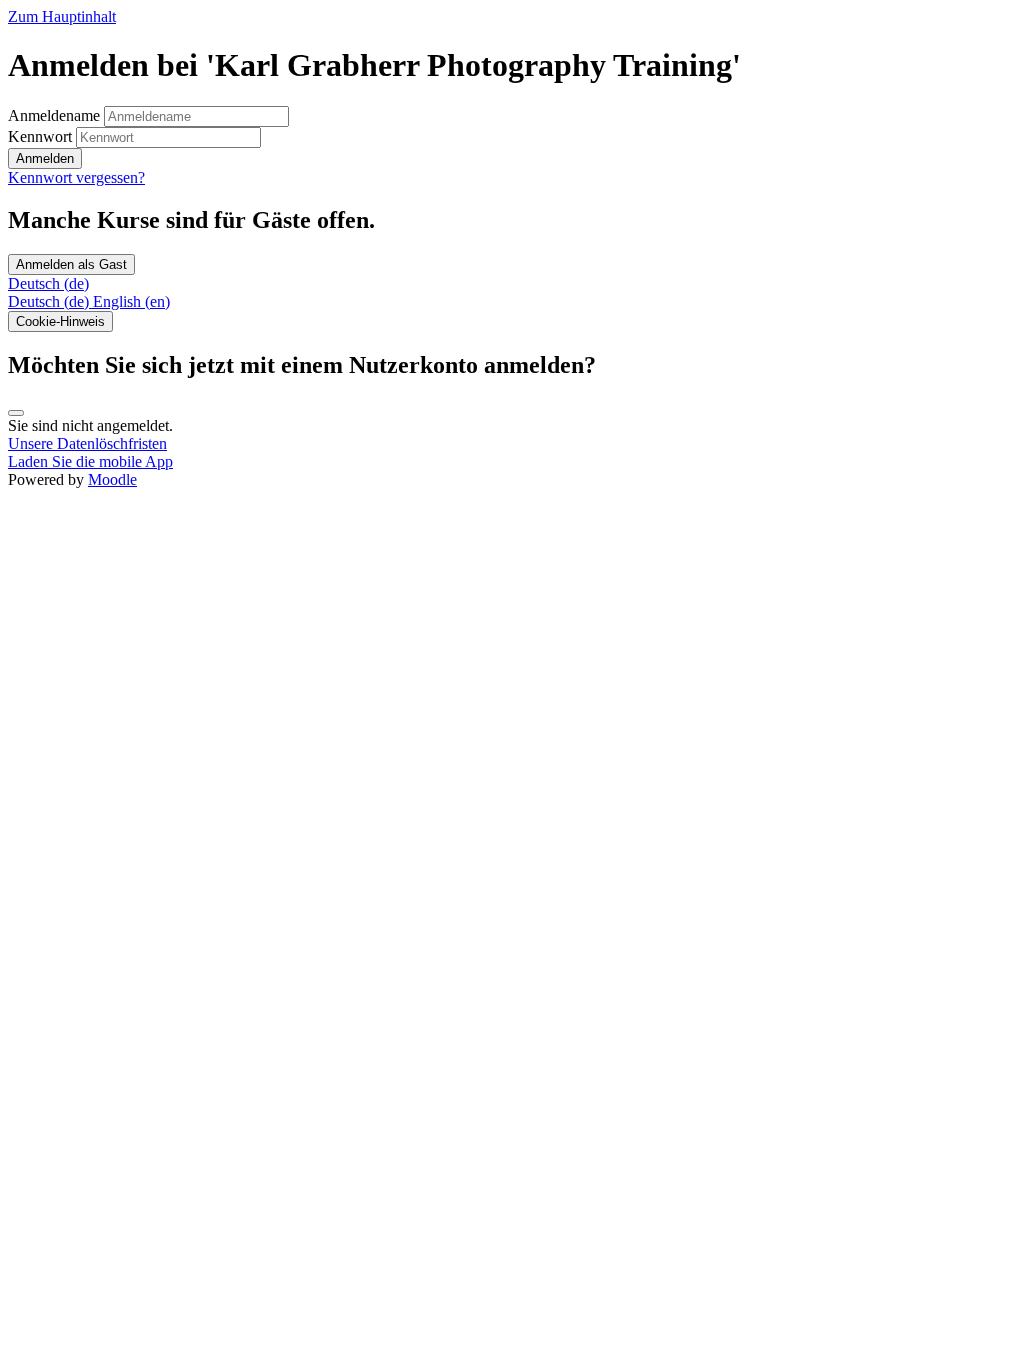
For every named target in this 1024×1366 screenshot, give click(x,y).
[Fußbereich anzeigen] (16, 413)
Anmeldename (56, 115)
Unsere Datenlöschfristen (87, 443)
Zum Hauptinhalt (62, 16)
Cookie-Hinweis (60, 321)
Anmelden (45, 158)
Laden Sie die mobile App (90, 461)
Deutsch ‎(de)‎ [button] (48, 283)
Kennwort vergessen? (76, 177)
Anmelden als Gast (71, 264)
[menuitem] (50, 301)
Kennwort (40, 136)
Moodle (112, 479)
